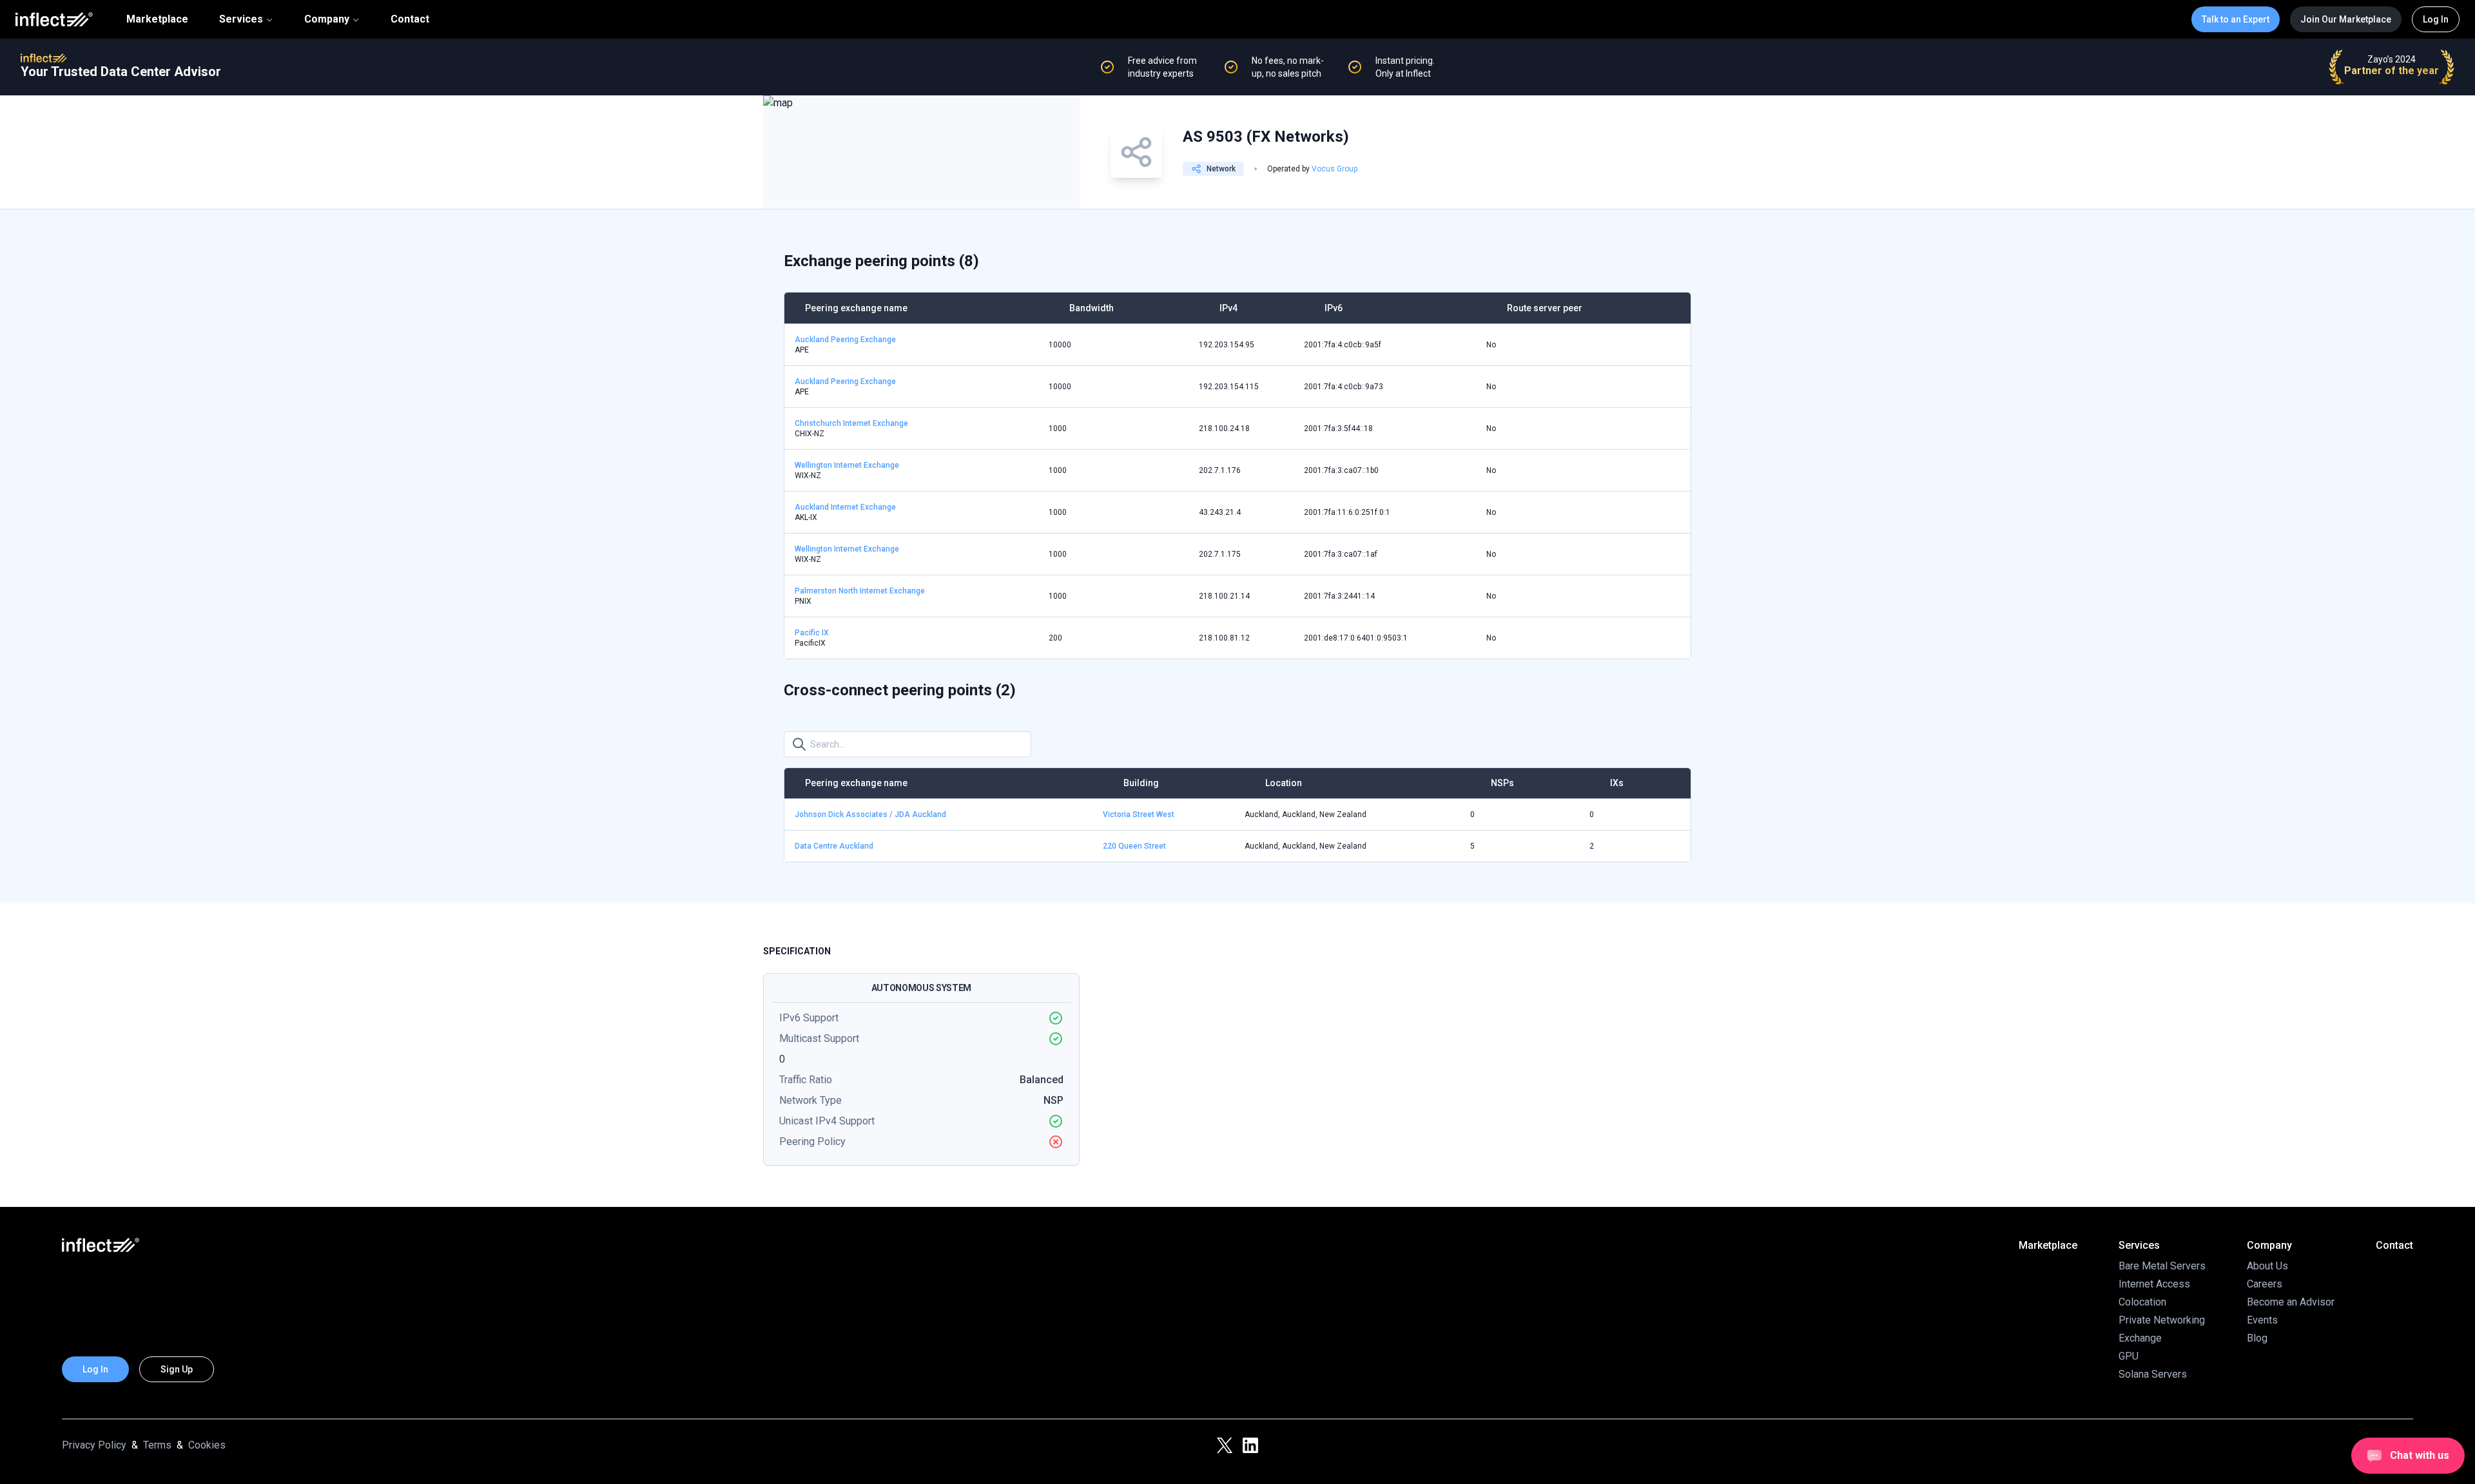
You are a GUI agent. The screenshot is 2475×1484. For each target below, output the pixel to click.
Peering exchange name (856, 308)
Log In (2436, 19)
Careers (2265, 1284)
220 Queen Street (1134, 846)
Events (2262, 1320)
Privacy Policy (94, 1445)
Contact (410, 19)
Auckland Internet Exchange (845, 507)
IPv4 (1228, 308)
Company (327, 19)
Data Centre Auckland (834, 846)
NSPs (1502, 783)
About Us (2267, 1266)
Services (241, 19)
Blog (2257, 1338)
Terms (157, 1445)
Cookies (207, 1445)
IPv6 (1334, 308)
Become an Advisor (2291, 1302)
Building (1141, 783)
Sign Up (177, 1369)
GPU (2129, 1356)
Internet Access (2154, 1284)
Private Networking (2162, 1320)
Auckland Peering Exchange (845, 340)
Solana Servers (2153, 1374)
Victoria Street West (1139, 814)
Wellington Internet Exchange (847, 465)
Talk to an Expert (2236, 19)
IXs (1617, 783)
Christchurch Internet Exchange (851, 423)
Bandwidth (1092, 308)
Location (1284, 783)
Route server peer (1545, 308)
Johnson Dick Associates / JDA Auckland (870, 814)
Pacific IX (812, 633)
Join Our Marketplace (2346, 19)
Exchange (2140, 1338)
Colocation (2142, 1302)
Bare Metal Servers (2162, 1266)
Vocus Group (1335, 169)
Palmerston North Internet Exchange (860, 591)
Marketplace (157, 19)
